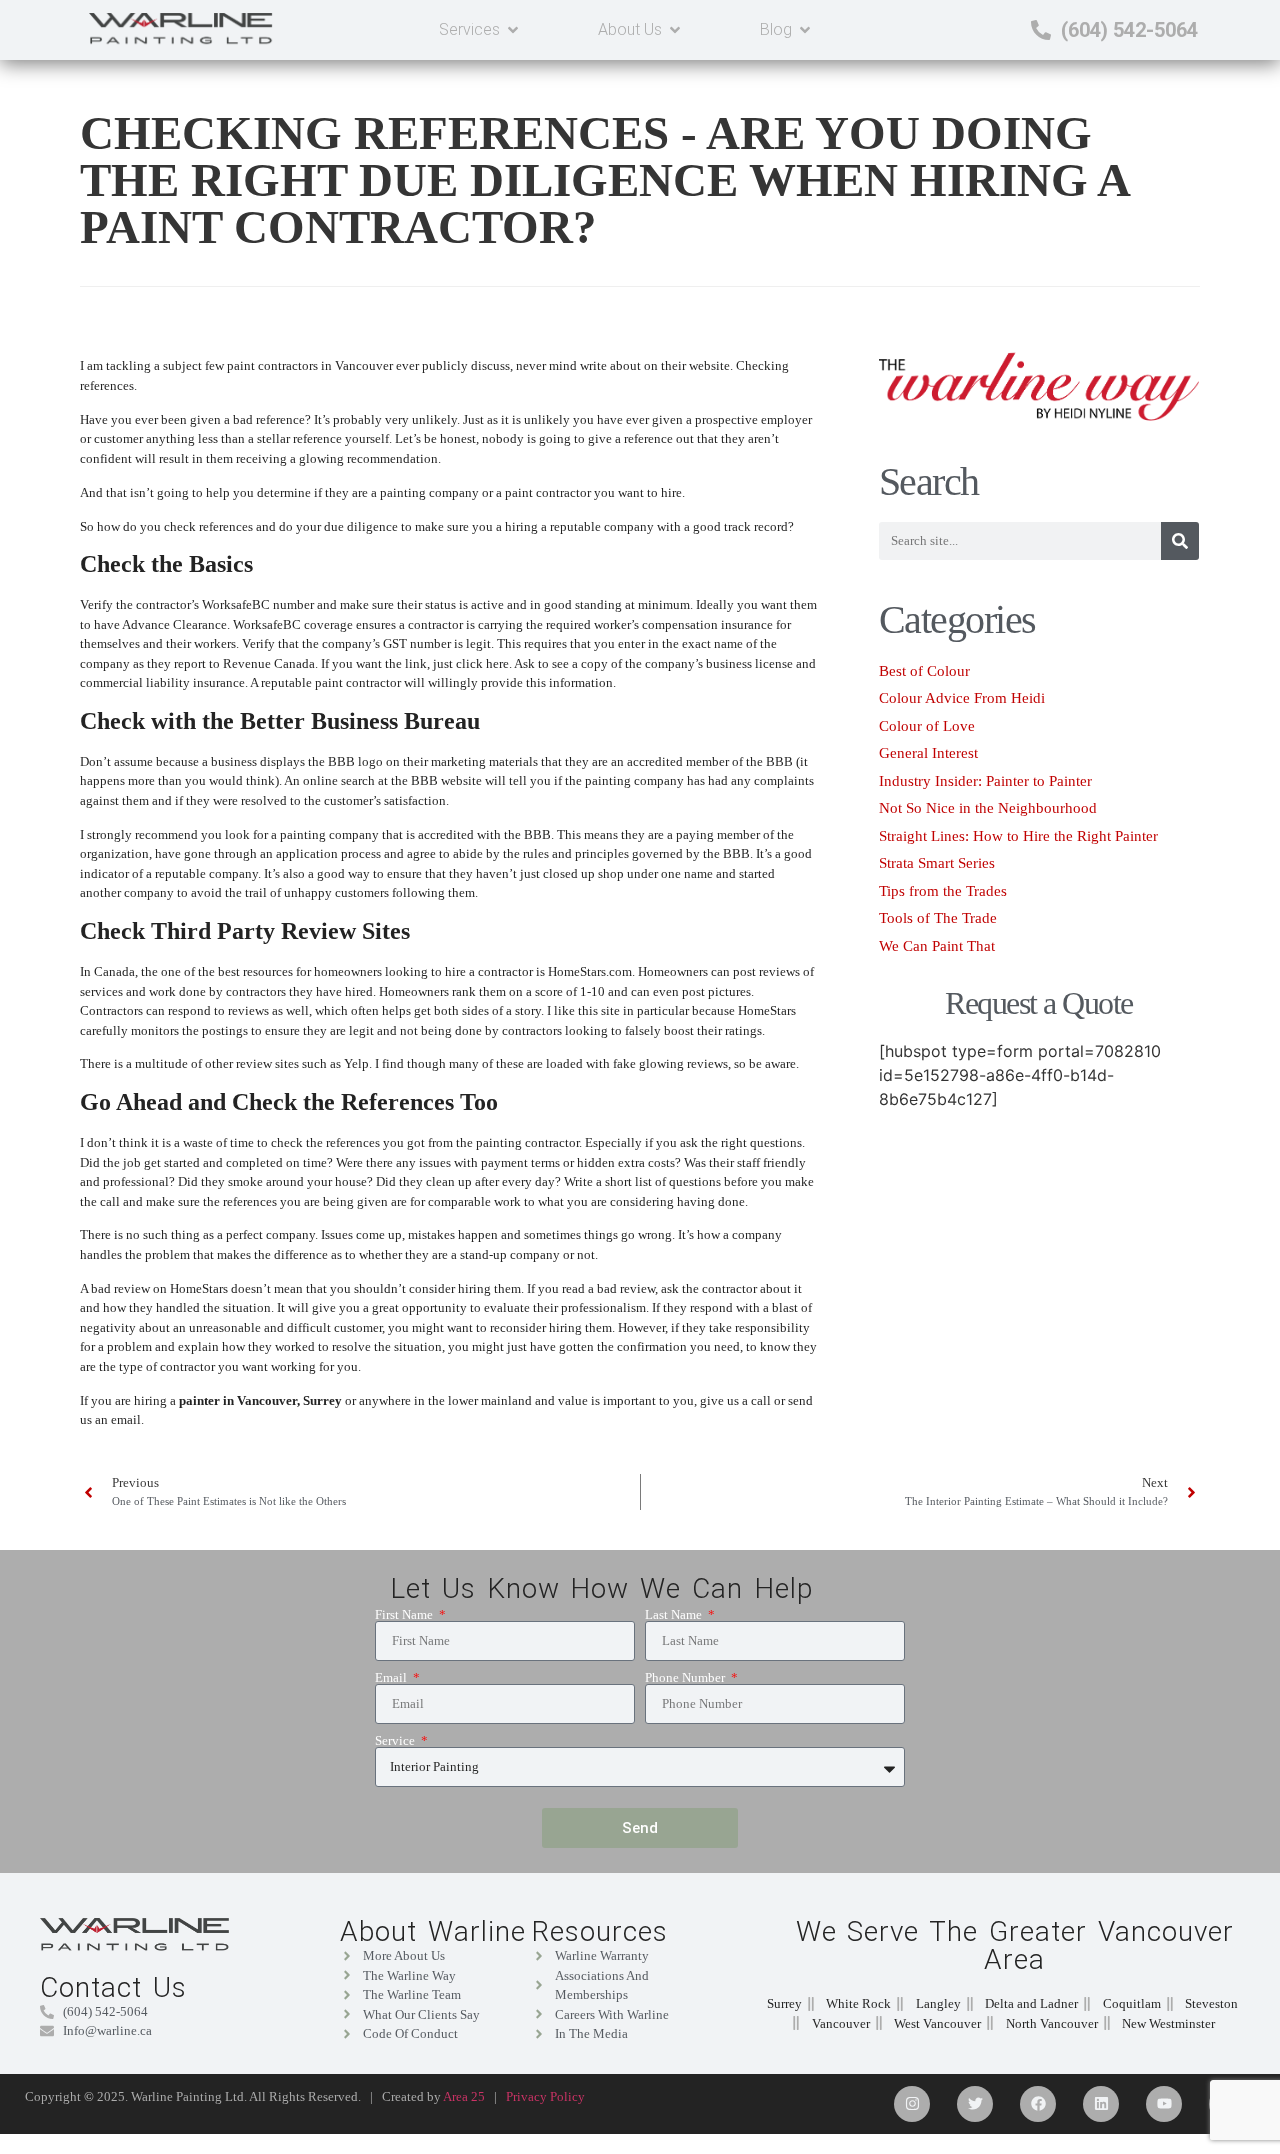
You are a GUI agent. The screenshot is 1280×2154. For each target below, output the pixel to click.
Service (396, 1740)
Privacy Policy (545, 2096)
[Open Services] (513, 30)
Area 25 (464, 2096)
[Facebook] (1038, 2104)
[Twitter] (975, 2104)
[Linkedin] (1101, 2104)
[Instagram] (912, 2104)
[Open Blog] (805, 30)
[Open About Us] (675, 30)
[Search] (1180, 541)
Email (392, 1677)
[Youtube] (1164, 2104)
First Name (405, 1614)
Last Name (675, 1614)
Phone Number (686, 1677)
